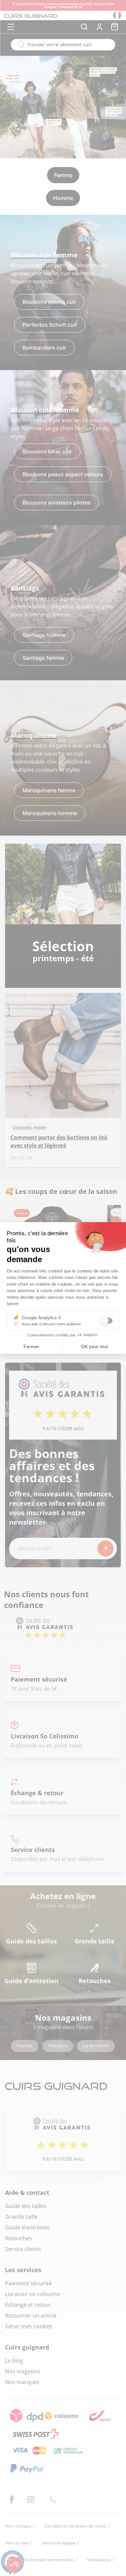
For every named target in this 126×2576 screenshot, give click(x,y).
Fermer (31, 1346)
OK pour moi (94, 1346)
